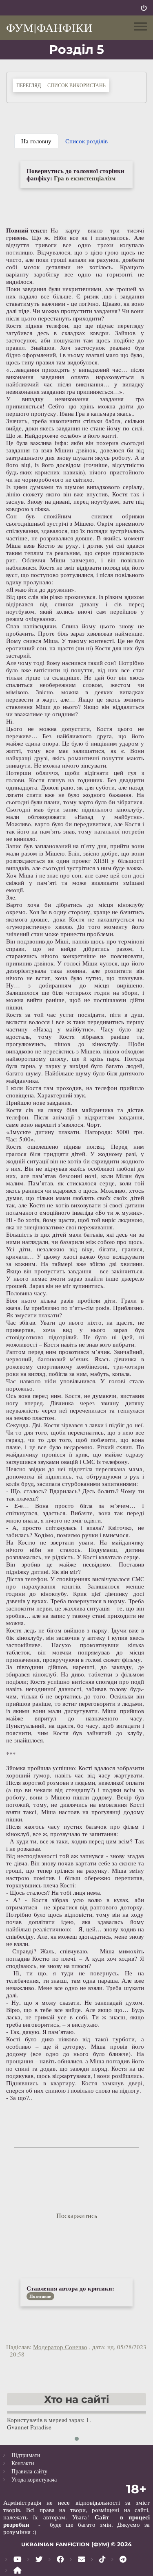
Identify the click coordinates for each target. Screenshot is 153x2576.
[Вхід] (144, 8)
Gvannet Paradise (29, 2427)
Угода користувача (34, 2479)
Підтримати (26, 2455)
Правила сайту (29, 2471)
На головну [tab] (36, 141)
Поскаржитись (77, 2215)
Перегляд (30, 85)
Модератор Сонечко (60, 2347)
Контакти (23, 2463)
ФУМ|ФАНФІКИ (49, 27)
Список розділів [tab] (86, 141)
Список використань (76, 85)
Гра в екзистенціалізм (85, 178)
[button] (77, 2439)
